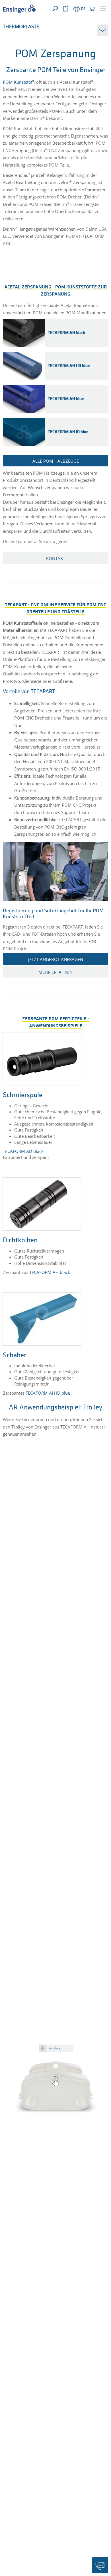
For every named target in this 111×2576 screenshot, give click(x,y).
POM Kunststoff (18, 82)
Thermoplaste (21, 26)
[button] (103, 9)
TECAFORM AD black (23, 1151)
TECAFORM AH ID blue (48, 1393)
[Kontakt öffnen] (100, 2565)
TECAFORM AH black (50, 1272)
